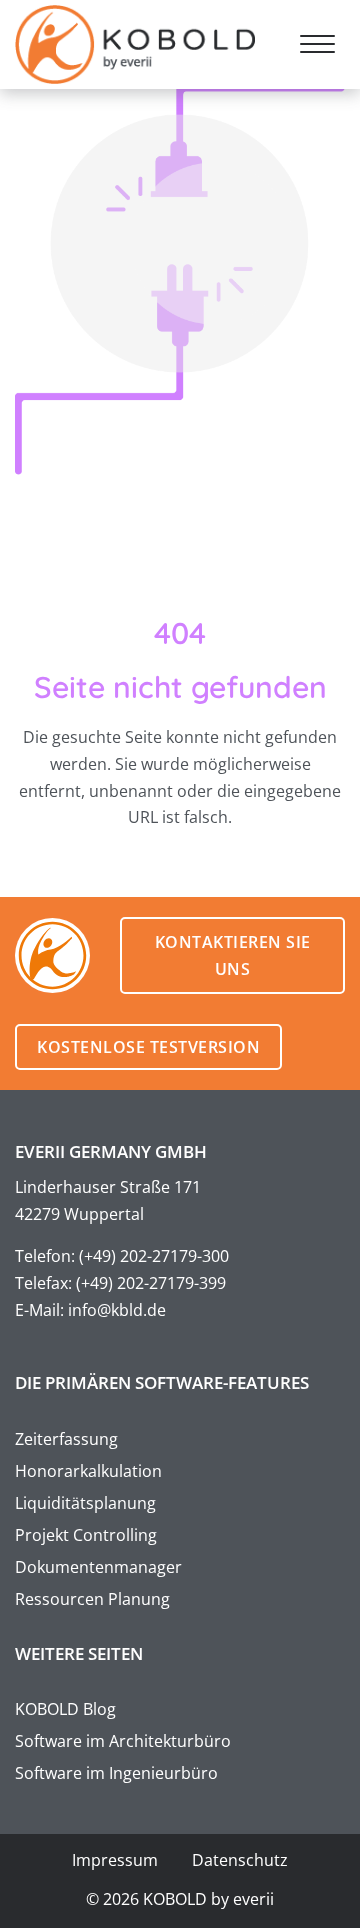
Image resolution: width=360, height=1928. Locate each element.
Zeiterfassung (66, 1439)
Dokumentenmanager (98, 1567)
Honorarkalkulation (88, 1471)
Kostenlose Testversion (148, 1047)
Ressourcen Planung (92, 1599)
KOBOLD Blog (65, 1709)
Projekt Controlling (86, 1535)
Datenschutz (240, 1860)
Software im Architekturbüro (123, 1741)
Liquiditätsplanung (85, 1503)
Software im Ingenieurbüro (116, 1773)
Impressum (115, 1860)
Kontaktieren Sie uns (233, 955)
